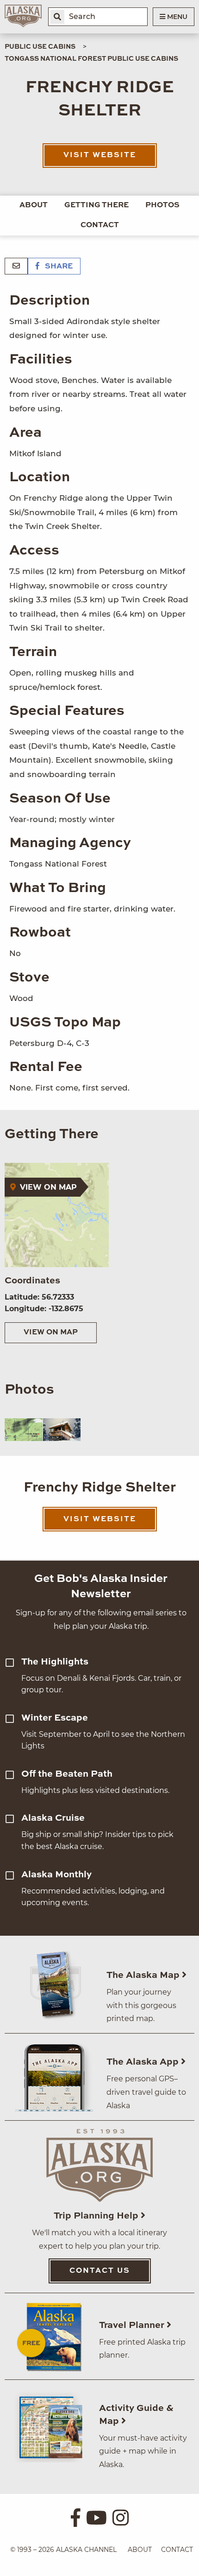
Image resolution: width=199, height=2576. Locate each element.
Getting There (96, 205)
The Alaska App (144, 2062)
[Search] (57, 17)
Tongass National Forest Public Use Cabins (91, 59)
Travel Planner (133, 2326)
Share (58, 267)
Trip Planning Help (97, 2216)
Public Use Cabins (40, 47)
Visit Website (100, 155)
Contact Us (100, 2271)
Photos (162, 205)
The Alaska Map (144, 1976)
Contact (100, 225)
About (34, 205)
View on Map (51, 1333)
